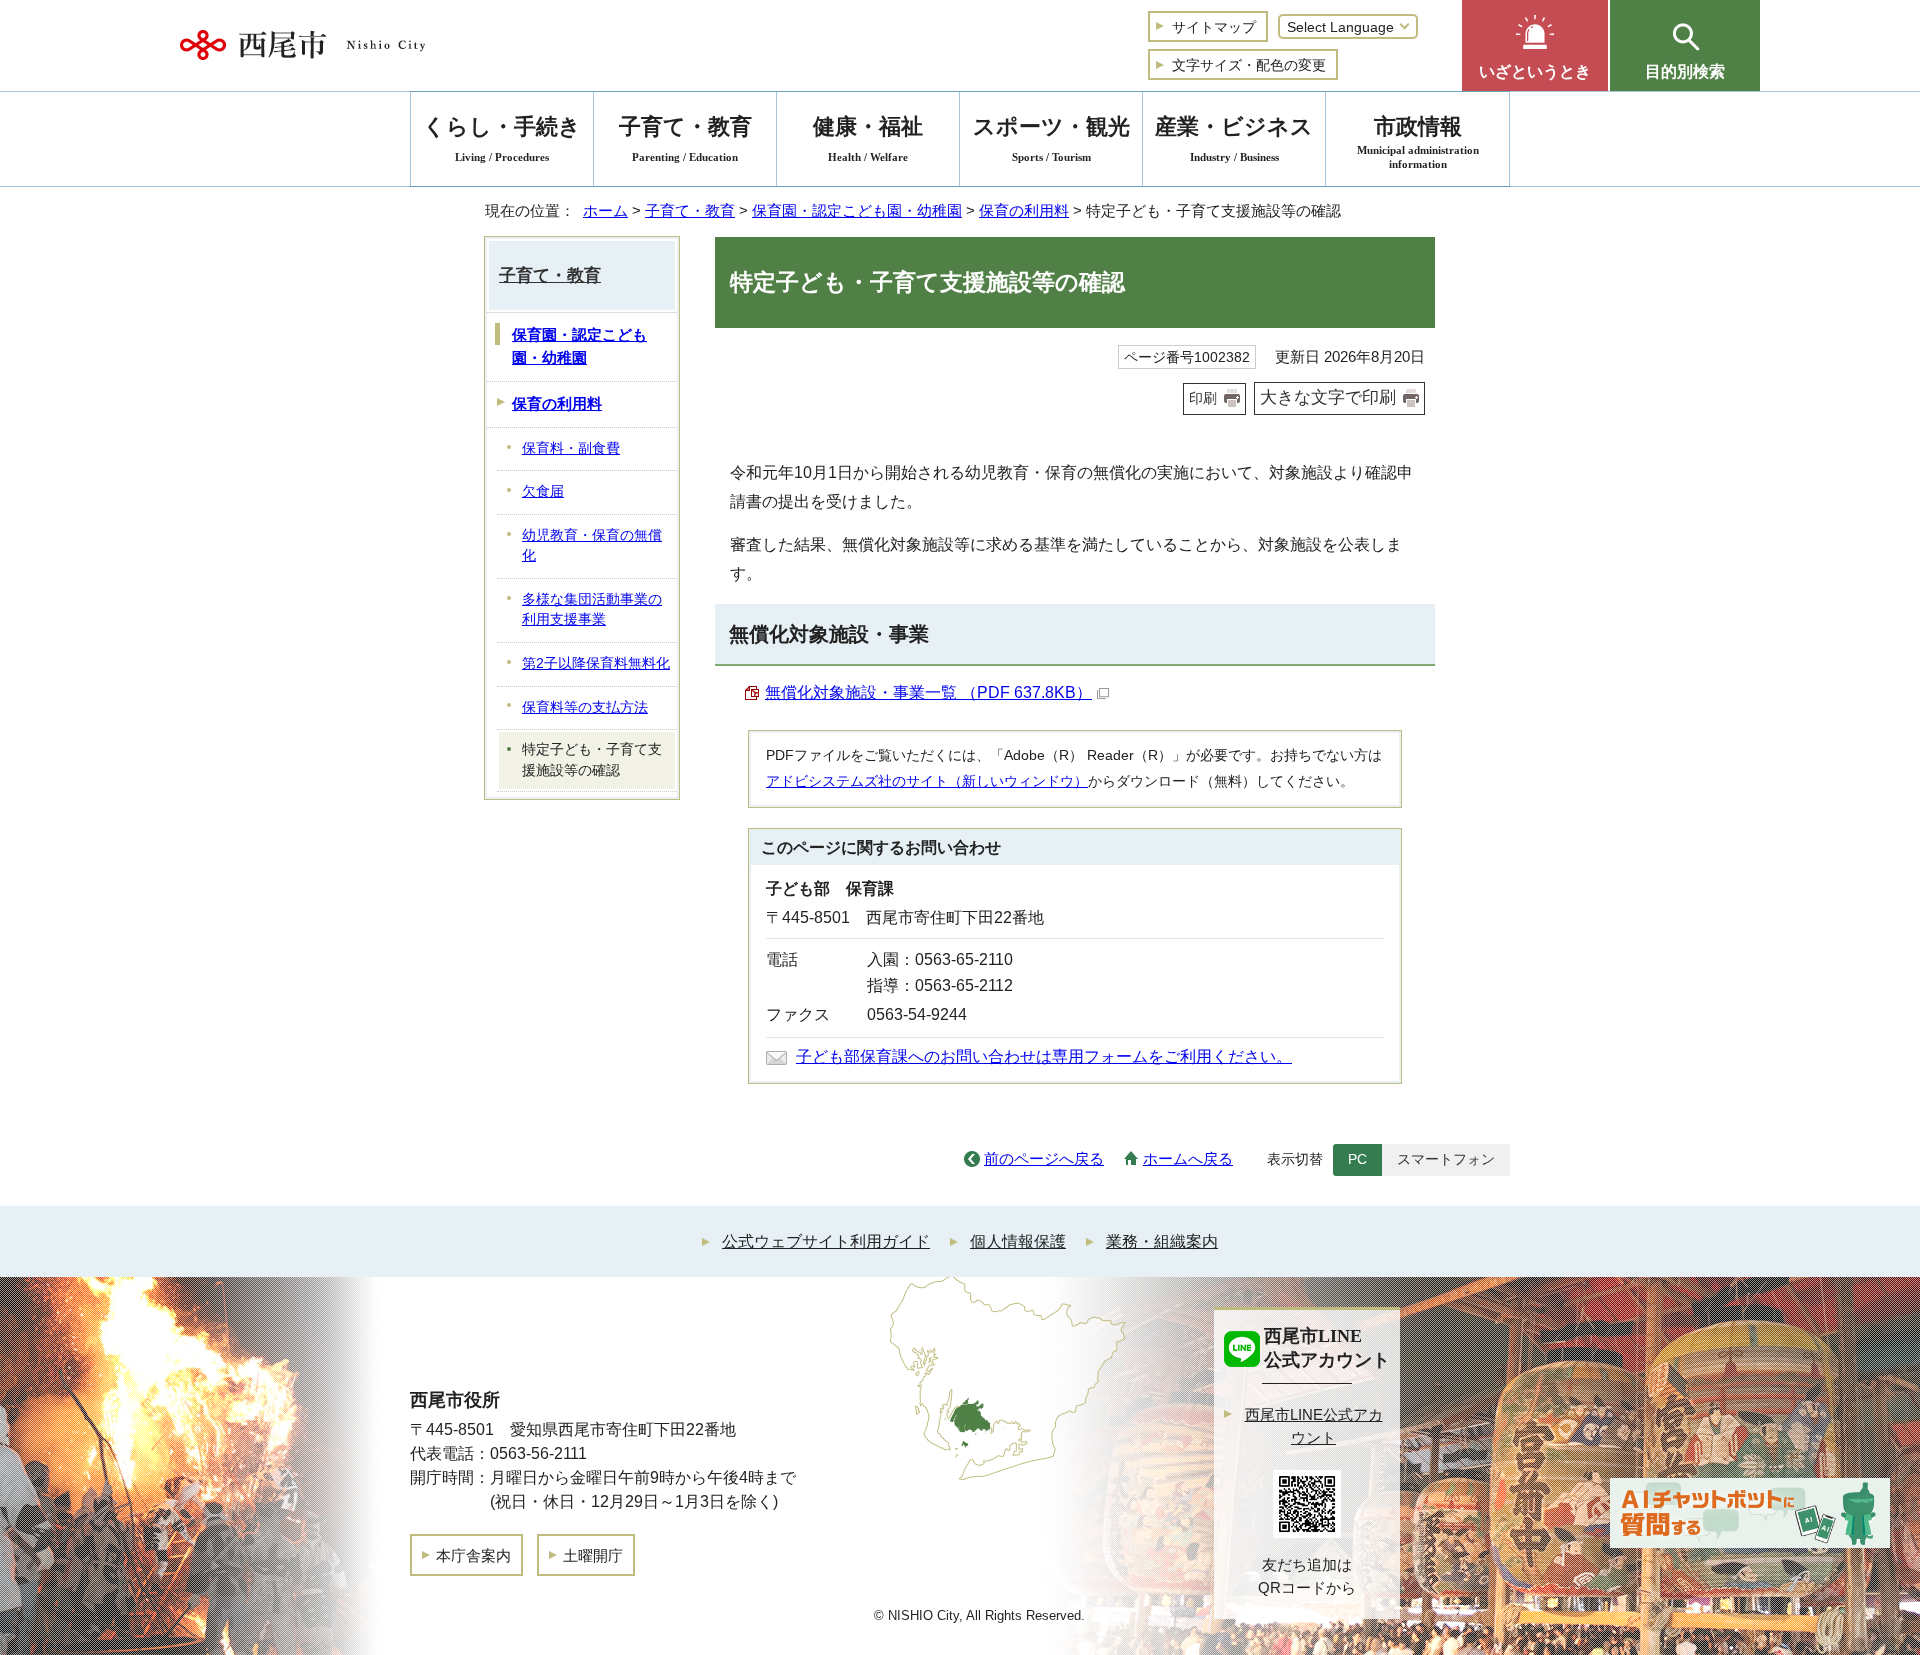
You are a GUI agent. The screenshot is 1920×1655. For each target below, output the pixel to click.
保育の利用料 (1024, 210)
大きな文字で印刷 (1328, 397)
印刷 (1203, 398)
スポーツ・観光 (1051, 138)
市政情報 (1418, 142)
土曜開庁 (593, 1555)
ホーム (605, 210)
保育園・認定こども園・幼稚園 (857, 210)
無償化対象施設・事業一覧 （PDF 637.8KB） (928, 692)
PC (1357, 1159)
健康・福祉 (868, 138)
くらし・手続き (502, 138)
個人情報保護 (1018, 1241)
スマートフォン (1446, 1159)
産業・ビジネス (1234, 138)
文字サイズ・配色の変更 (1249, 65)
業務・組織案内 (1162, 1241)
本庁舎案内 (473, 1555)
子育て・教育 (690, 210)
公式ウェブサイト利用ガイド (826, 1241)
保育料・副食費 (571, 448)
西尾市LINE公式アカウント (1314, 1426)
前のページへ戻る (1044, 1158)
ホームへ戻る (1188, 1158)
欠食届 (543, 491)
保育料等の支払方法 (585, 707)
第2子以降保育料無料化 (596, 663)
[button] (1535, 45)
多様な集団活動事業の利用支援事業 (592, 610)
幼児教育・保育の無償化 (592, 546)
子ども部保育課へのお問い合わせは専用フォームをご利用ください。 (1044, 1056)
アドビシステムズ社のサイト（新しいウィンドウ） (927, 781)
